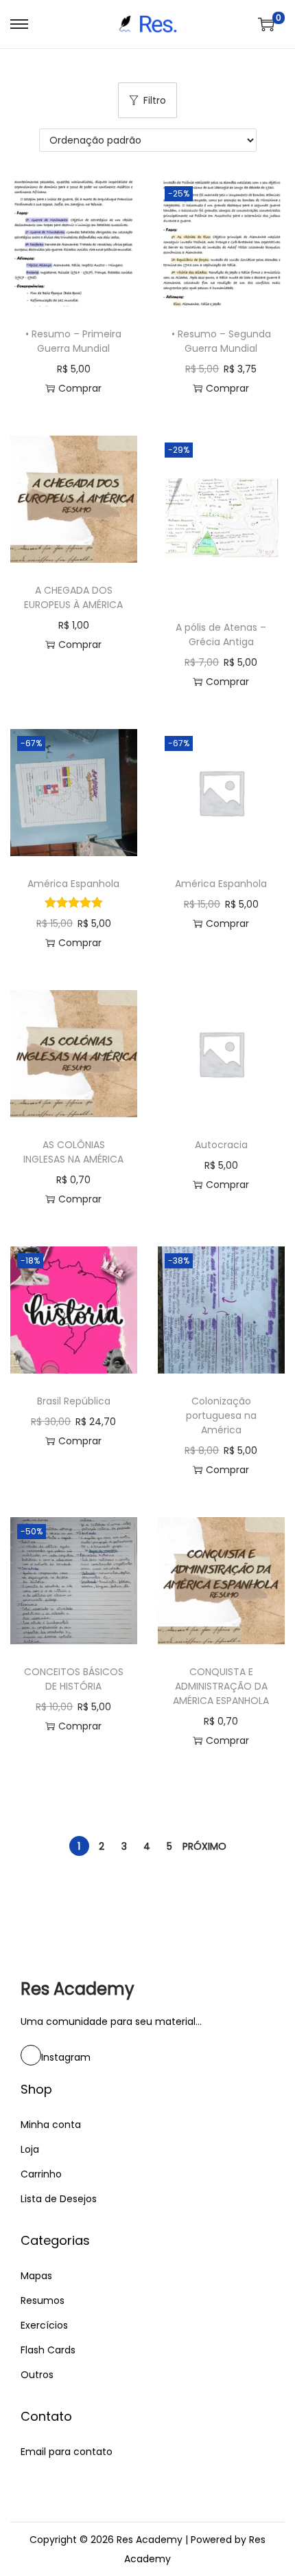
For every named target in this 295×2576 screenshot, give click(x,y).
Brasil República (74, 1401)
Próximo (204, 1846)
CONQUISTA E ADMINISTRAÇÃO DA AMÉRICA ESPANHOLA (221, 1686)
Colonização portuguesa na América (221, 1415)
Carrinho (41, 2174)
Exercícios (44, 2325)
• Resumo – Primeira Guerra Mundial (73, 341)
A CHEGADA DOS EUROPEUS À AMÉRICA (73, 597)
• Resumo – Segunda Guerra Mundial (221, 341)
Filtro (155, 100)
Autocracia (221, 1145)
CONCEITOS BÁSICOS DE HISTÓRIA (74, 1679)
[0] (266, 24)
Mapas (36, 2276)
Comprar (80, 388)
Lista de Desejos (59, 2199)
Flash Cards (48, 2350)
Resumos (43, 2300)
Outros (37, 2375)
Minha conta (51, 2125)
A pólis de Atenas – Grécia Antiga (221, 635)
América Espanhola (73, 884)
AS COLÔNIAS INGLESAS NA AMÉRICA (73, 1152)
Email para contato (67, 2452)
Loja (30, 2149)
